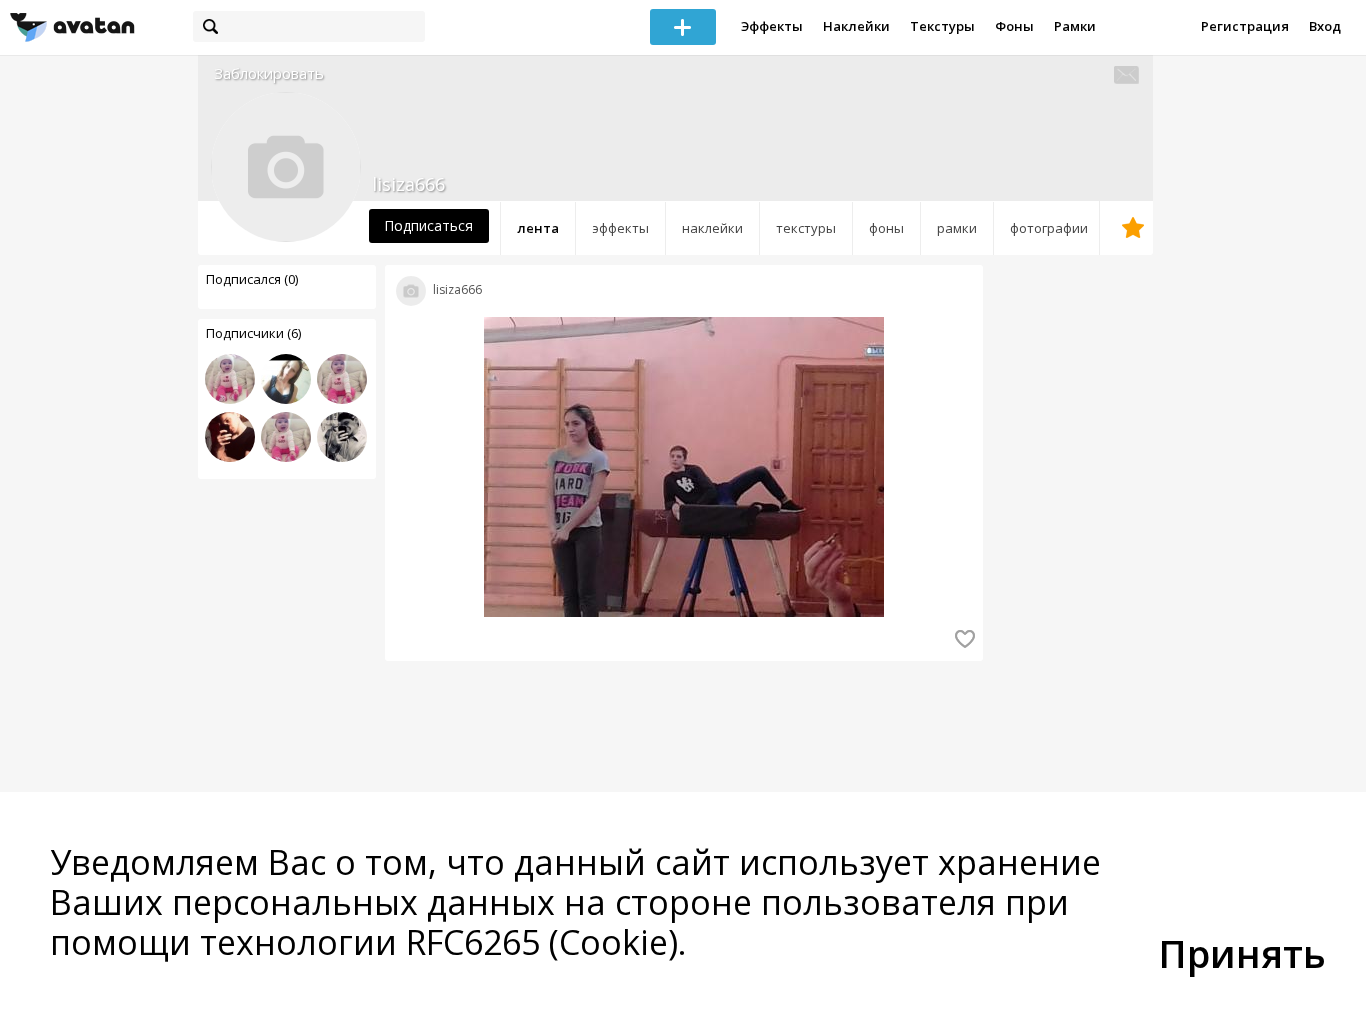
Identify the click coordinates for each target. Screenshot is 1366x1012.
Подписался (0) (252, 279)
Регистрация (1245, 26)
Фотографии (1049, 228)
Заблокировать (269, 73)
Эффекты (772, 26)
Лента (538, 228)
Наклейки (856, 26)
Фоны (1014, 26)
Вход (1325, 26)
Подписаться (428, 225)
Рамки (1075, 26)
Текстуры (942, 26)
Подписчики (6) (253, 333)
